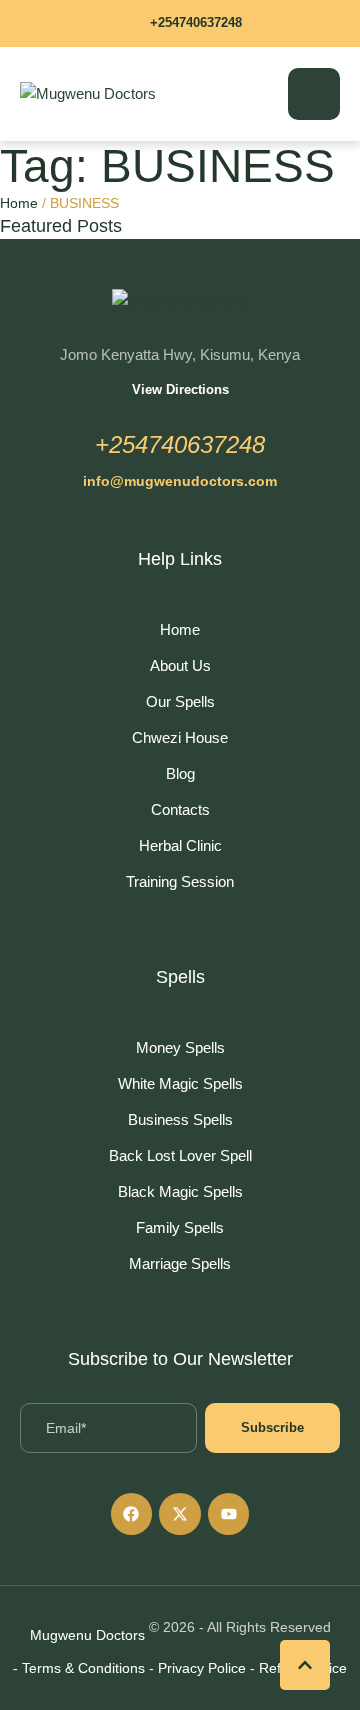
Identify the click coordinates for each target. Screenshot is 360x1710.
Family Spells (180, 1227)
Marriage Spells (180, 1263)
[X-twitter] (180, 1514)
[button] (180, 23)
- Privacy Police (197, 1668)
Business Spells (180, 1119)
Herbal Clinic (180, 845)
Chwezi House (180, 737)
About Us (180, 665)
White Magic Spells (180, 1083)
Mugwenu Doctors (87, 1635)
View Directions (180, 389)
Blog (180, 773)
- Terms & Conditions (79, 1668)
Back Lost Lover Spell (180, 1155)
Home (19, 203)
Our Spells (180, 701)
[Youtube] (229, 1514)
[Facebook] (132, 1514)
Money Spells (180, 1047)
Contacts (180, 809)
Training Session (180, 881)
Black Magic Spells (180, 1191)
